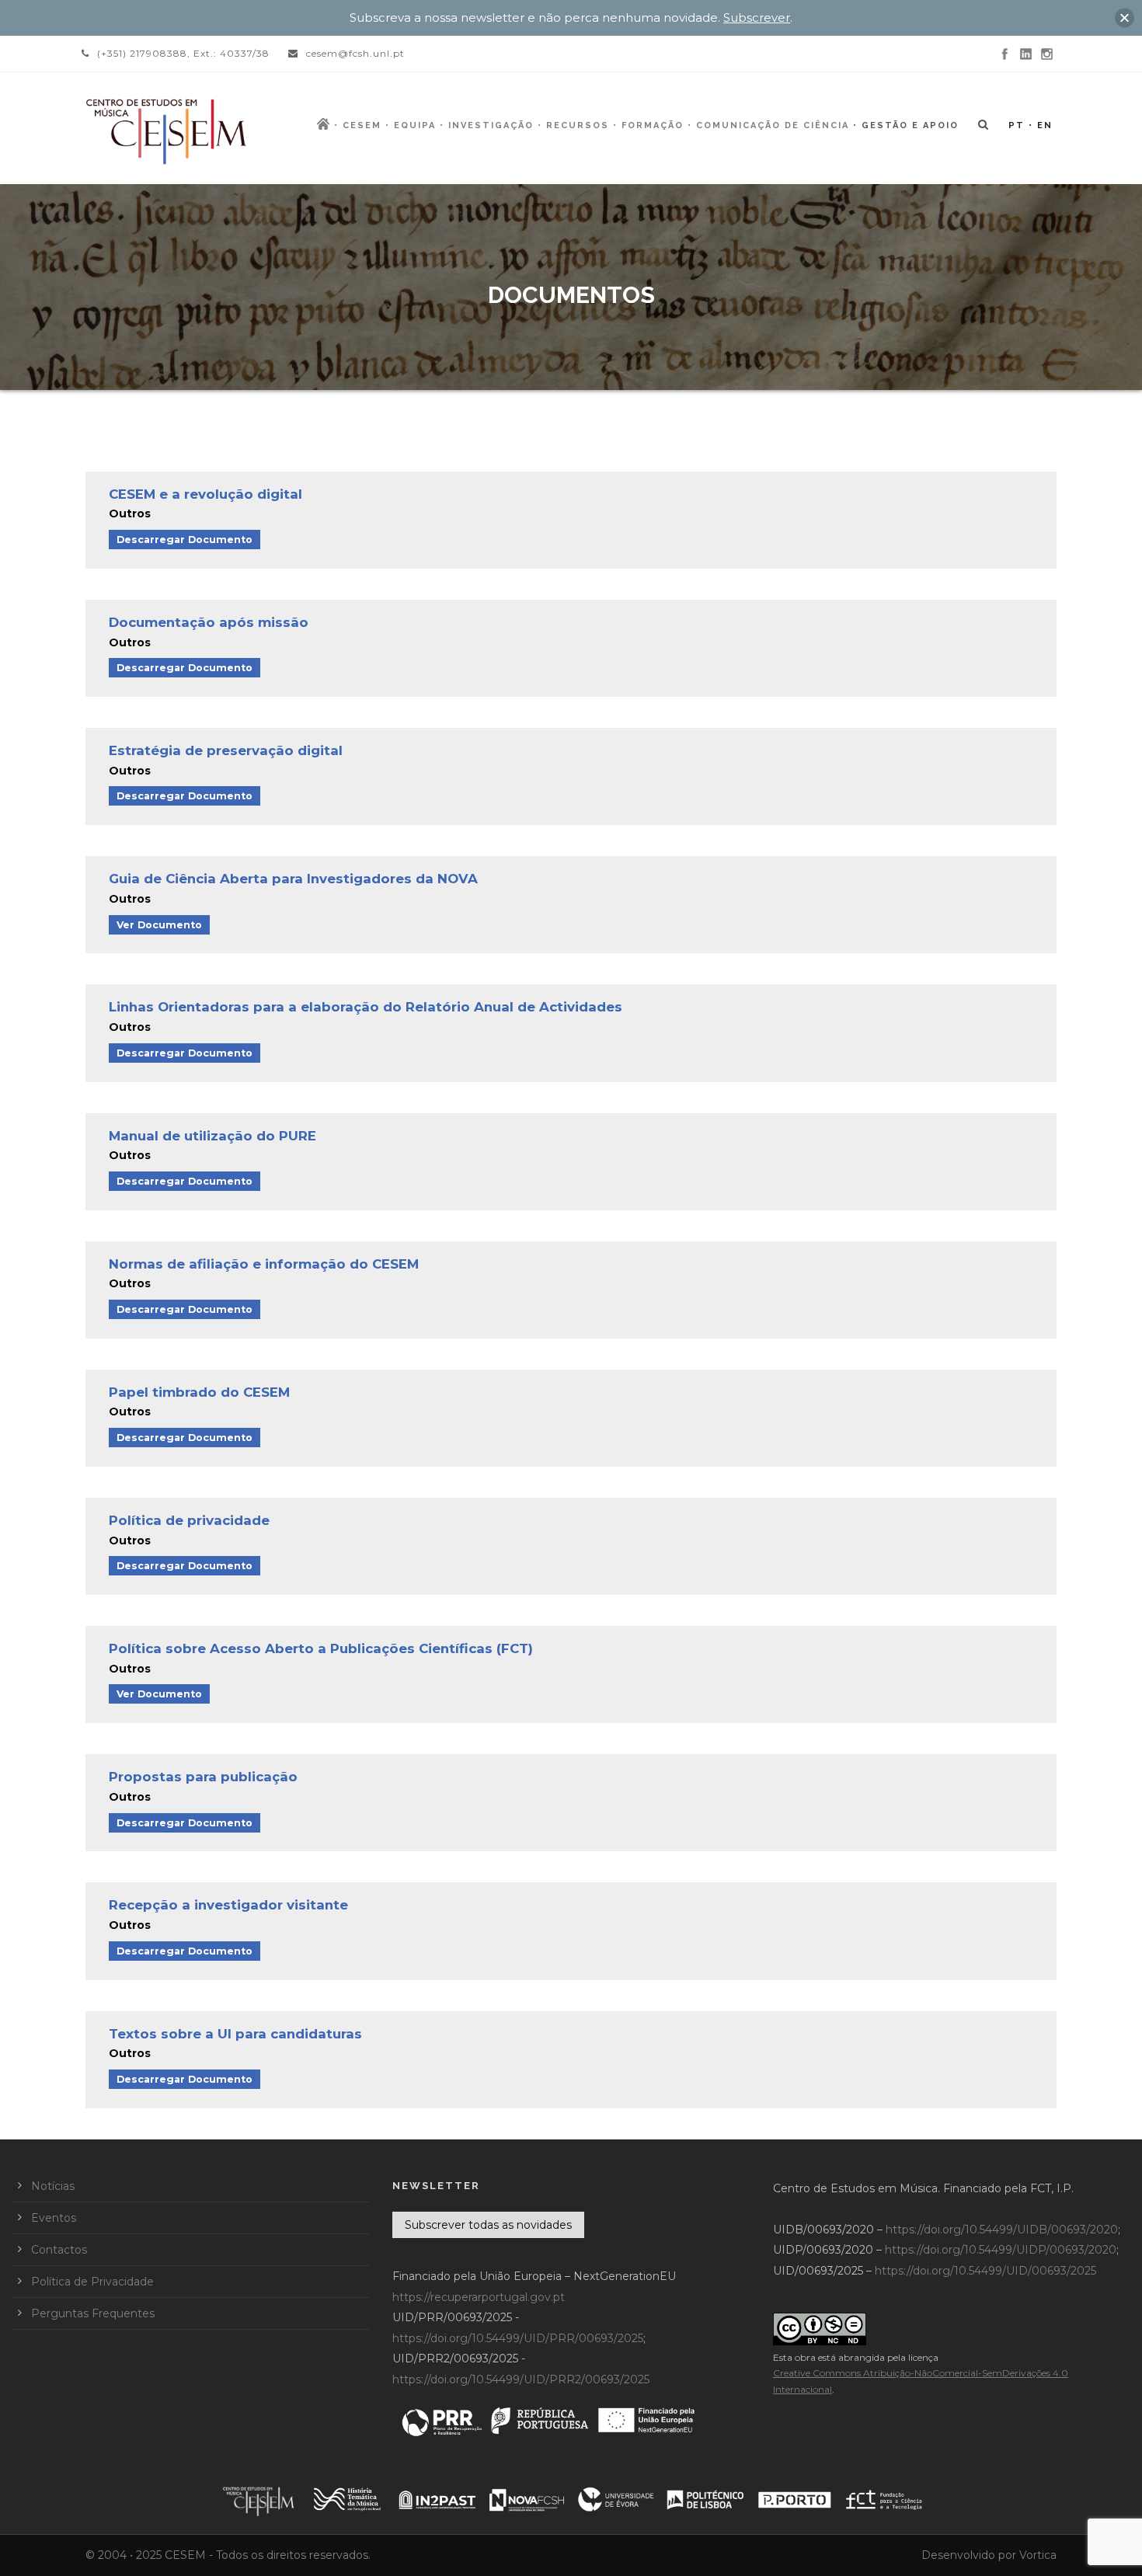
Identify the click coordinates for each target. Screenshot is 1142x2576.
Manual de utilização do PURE (212, 1136)
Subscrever (757, 17)
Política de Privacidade (92, 2282)
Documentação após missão (209, 622)
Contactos (59, 2250)
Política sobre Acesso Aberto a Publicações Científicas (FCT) (321, 1648)
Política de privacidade (189, 1520)
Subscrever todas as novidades (488, 2225)
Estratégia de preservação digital (226, 750)
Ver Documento (159, 925)
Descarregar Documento (185, 540)
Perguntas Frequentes (93, 2313)
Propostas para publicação (203, 1777)
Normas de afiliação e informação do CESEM (264, 1264)
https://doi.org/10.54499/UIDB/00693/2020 (1002, 2230)
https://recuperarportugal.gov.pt (479, 2297)
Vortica (1038, 2555)
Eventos (54, 2218)
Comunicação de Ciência (773, 125)
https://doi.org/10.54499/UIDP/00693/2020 (1001, 2250)
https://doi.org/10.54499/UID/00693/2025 (985, 2271)
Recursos (578, 125)
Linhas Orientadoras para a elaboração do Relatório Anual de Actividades (366, 1007)
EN (1045, 125)
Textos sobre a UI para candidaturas (235, 2034)
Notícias (53, 2186)
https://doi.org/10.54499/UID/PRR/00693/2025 (518, 2338)
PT (1017, 125)
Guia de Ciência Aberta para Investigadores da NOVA (293, 879)
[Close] (1125, 17)
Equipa (415, 125)
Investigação (491, 125)
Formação (653, 125)
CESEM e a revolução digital (205, 494)
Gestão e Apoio (910, 125)
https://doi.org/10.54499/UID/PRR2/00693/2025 (521, 2379)
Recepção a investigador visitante (228, 1905)
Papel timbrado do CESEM (199, 1392)
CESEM (362, 125)
